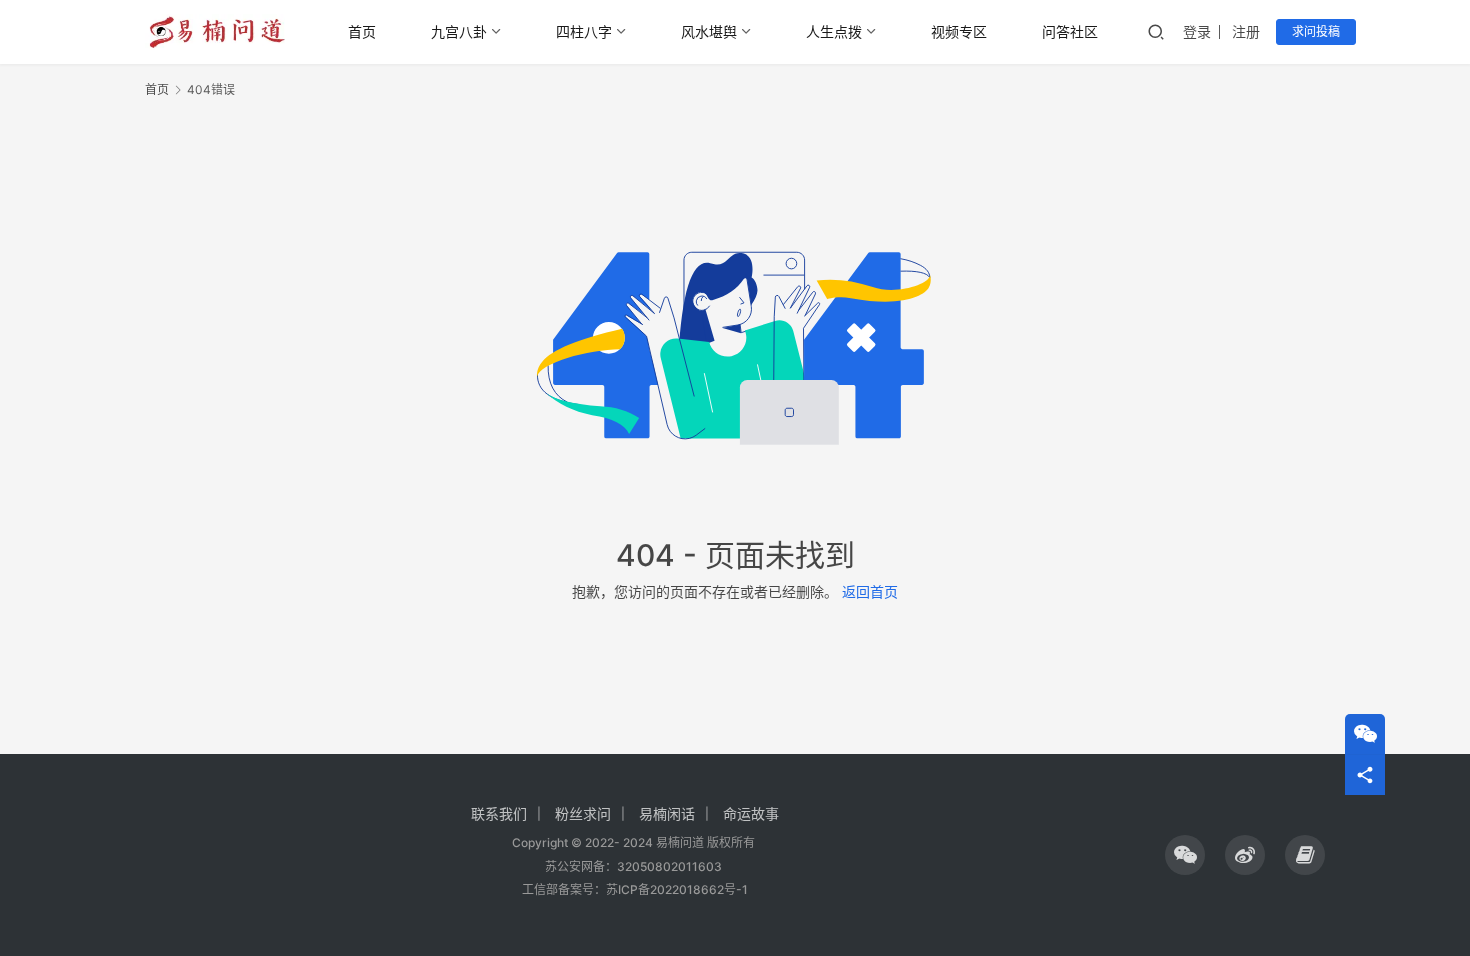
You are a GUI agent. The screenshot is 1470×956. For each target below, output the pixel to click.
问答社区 (1070, 31)
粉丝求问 (583, 813)
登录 (1197, 31)
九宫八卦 (459, 31)
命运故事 (751, 813)
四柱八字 (584, 31)
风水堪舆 (709, 31)
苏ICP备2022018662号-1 (677, 889)
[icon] (1185, 855)
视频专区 (959, 31)
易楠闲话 (667, 813)
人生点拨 (834, 31)
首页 (362, 31)
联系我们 (499, 813)
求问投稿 (1316, 31)
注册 (1246, 31)
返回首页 (870, 591)
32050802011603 (669, 866)
